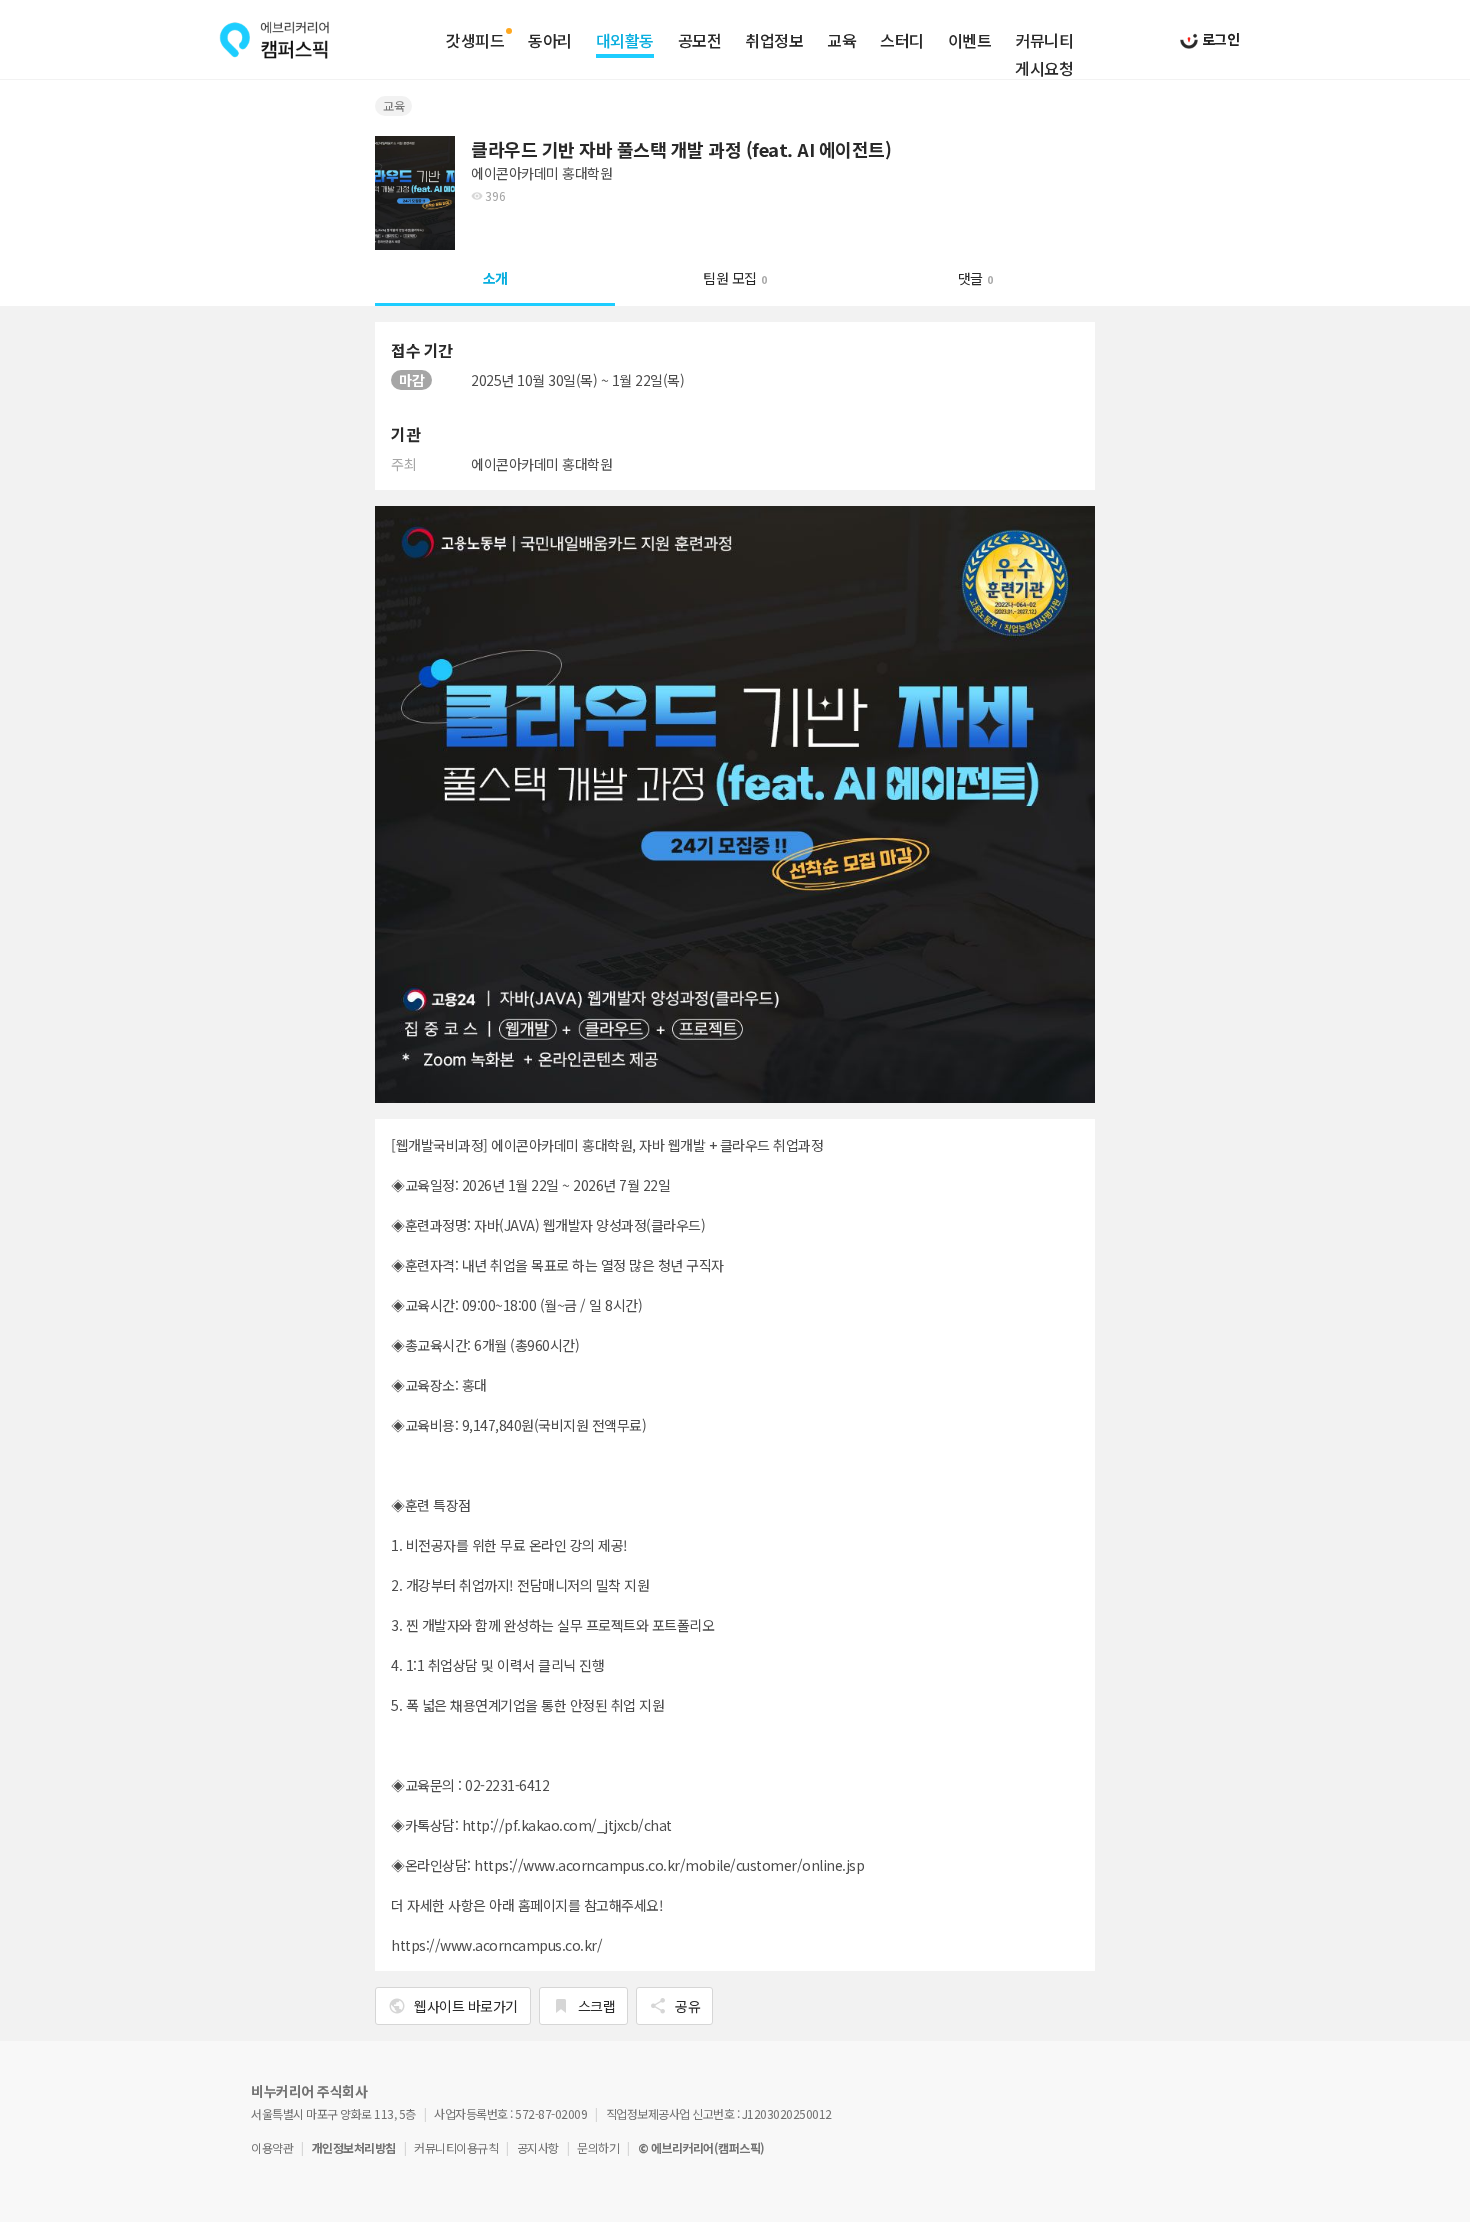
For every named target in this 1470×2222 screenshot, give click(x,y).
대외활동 (625, 41)
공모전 (700, 41)
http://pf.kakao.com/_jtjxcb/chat (567, 1825)
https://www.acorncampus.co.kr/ (496, 1945)
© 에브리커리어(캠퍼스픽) (701, 2147)
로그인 (1218, 39)
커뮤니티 (1044, 41)
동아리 (550, 41)
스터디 (902, 41)
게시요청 (1044, 69)
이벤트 (970, 41)
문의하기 (598, 2147)
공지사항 (538, 2147)
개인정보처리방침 (354, 2147)
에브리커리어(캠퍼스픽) (274, 40)
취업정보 (774, 41)
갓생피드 (475, 41)
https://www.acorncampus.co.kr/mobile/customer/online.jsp (669, 1865)
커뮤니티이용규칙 (456, 2147)
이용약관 (272, 2147)
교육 (841, 41)
